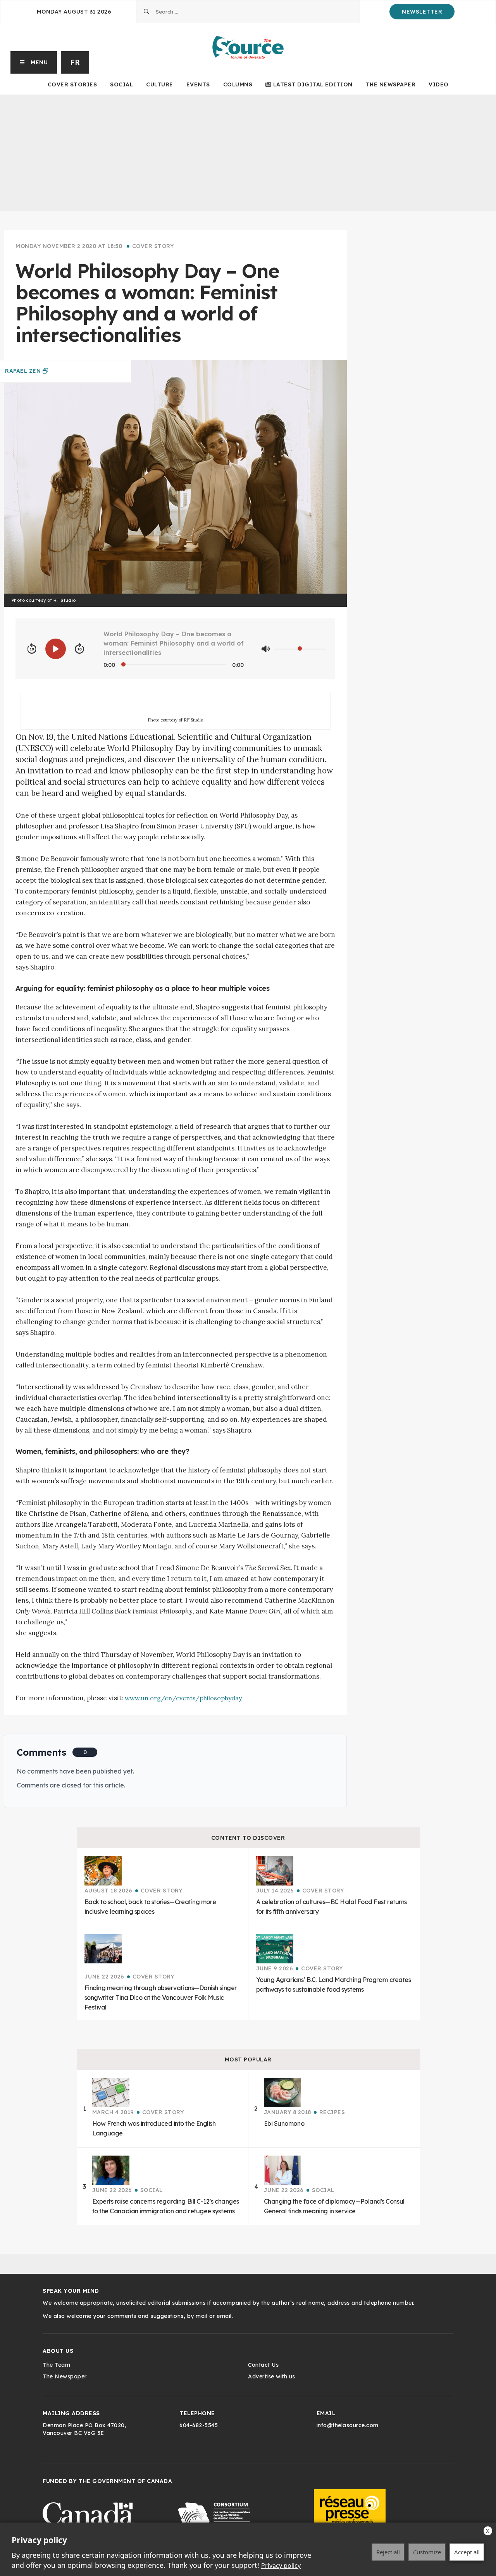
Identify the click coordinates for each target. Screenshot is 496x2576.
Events (198, 84)
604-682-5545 (199, 2425)
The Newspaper (391, 84)
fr (75, 62)
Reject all (388, 2552)
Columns (238, 84)
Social (121, 84)
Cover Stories (72, 84)
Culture (160, 84)
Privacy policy (281, 2566)
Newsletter (422, 12)
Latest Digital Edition (313, 84)
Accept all (467, 2552)
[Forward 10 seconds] (79, 649)
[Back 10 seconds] (32, 649)
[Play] (56, 649)
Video (439, 84)
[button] (34, 62)
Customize (427, 2552)
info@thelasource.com (348, 2425)
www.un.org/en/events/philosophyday (183, 1698)
